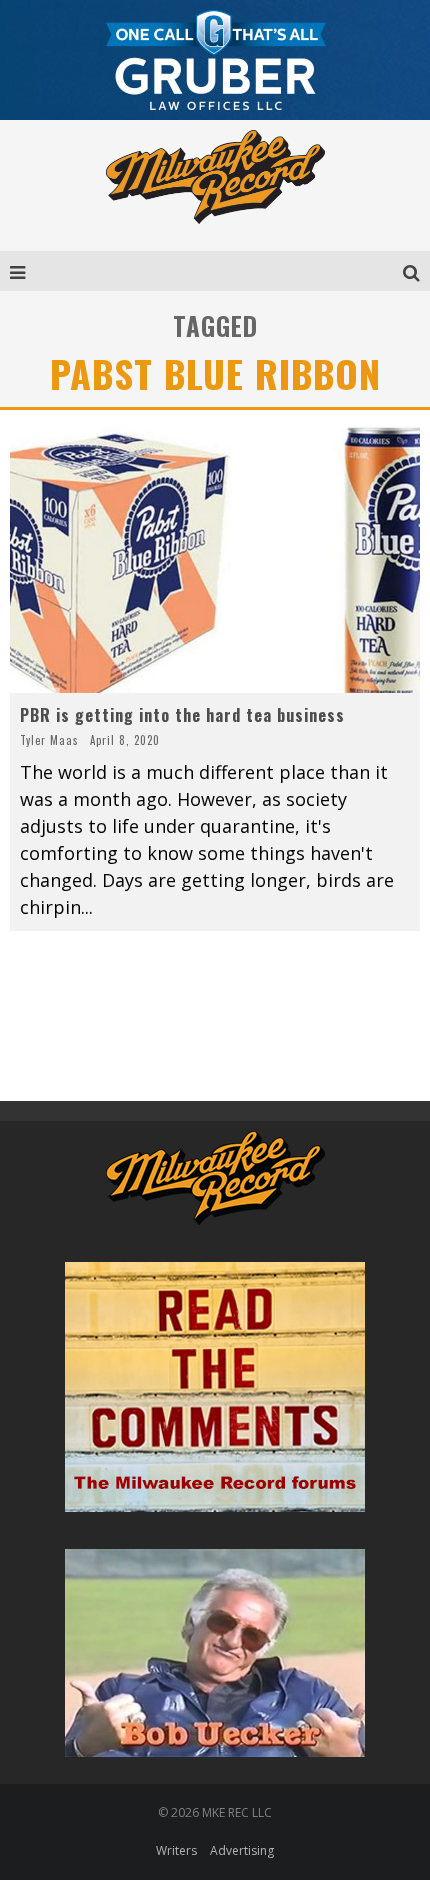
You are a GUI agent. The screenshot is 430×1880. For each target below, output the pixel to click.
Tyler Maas (49, 740)
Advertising (242, 1850)
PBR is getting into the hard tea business (182, 715)
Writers (176, 1850)
